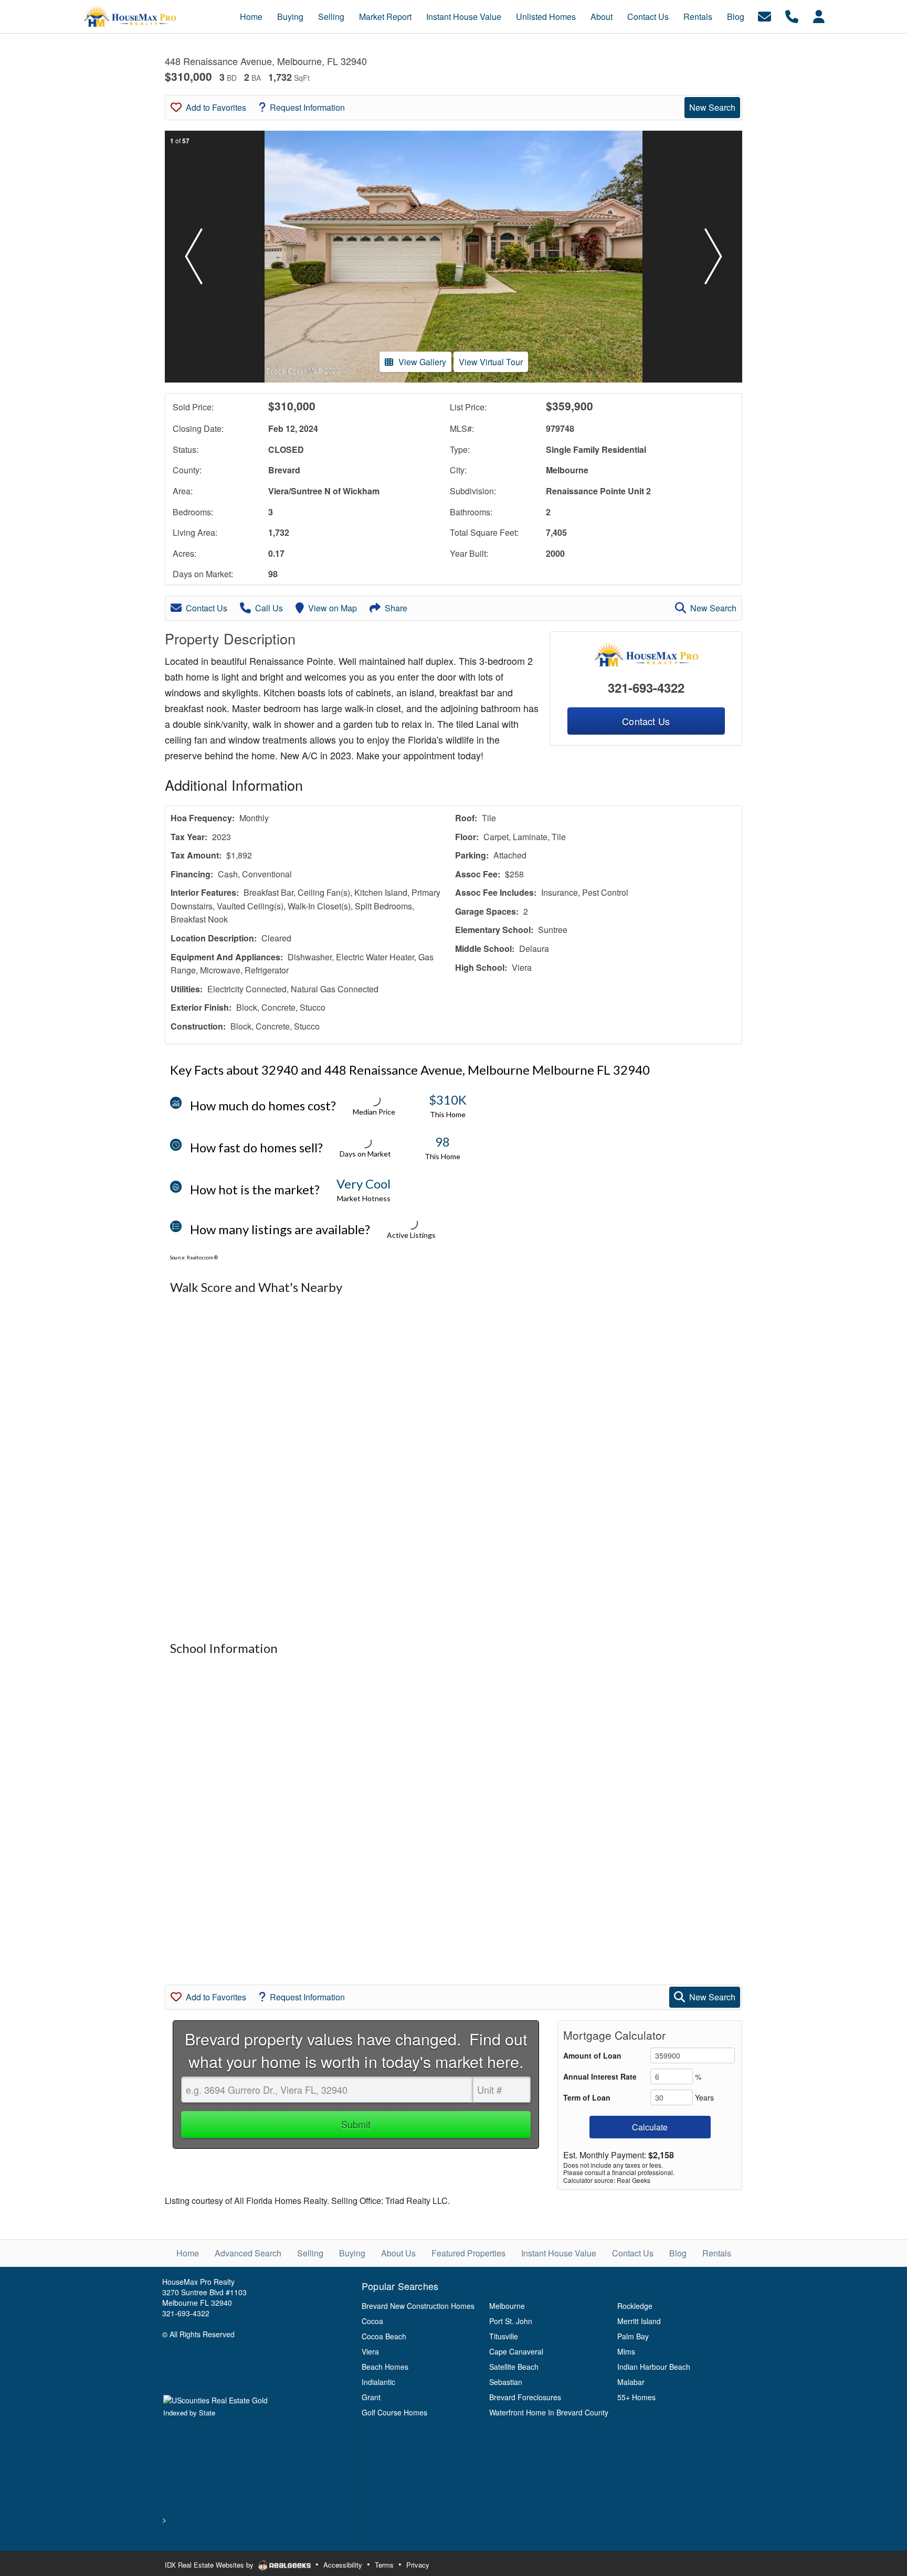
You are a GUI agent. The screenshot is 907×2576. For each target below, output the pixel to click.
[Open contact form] (764, 15)
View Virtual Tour (491, 362)
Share (396, 608)
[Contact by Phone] (792, 15)
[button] (194, 257)
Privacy (418, 2565)
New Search (712, 107)
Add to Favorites (216, 107)
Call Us (269, 608)
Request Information (307, 107)
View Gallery (422, 362)
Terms (384, 2565)
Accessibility (343, 2565)
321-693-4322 (646, 687)
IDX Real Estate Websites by (210, 2565)
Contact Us (207, 608)
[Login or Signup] (819, 15)
